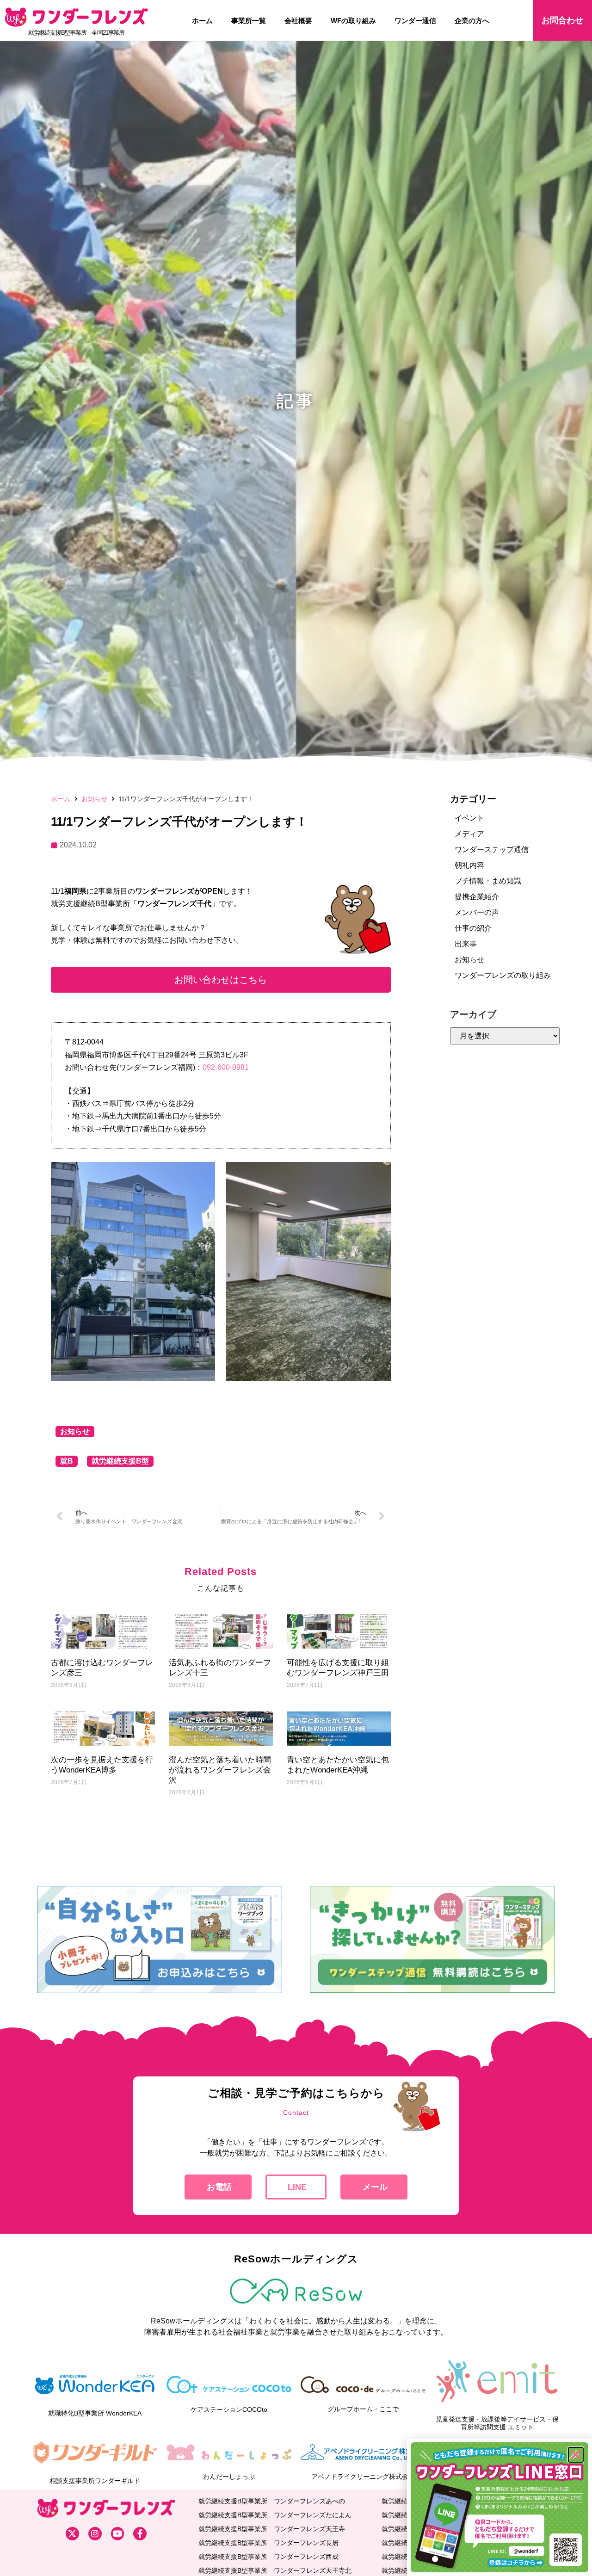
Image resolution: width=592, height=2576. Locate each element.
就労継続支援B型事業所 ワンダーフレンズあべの (272, 2501)
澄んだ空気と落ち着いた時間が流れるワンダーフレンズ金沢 (220, 1770)
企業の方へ (472, 21)
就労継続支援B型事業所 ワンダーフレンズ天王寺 (272, 2529)
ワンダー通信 (415, 21)
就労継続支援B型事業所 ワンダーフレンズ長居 (268, 2543)
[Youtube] (118, 2534)
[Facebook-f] (140, 2534)
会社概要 (298, 21)
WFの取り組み (353, 21)
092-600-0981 (226, 1067)
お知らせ (94, 799)
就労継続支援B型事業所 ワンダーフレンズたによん (275, 2515)
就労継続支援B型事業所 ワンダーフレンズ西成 (268, 2557)
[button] (221, 980)
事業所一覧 (249, 21)
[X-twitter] (72, 2534)
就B (67, 1461)
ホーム (202, 21)
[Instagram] (95, 2534)
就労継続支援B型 (120, 1461)
